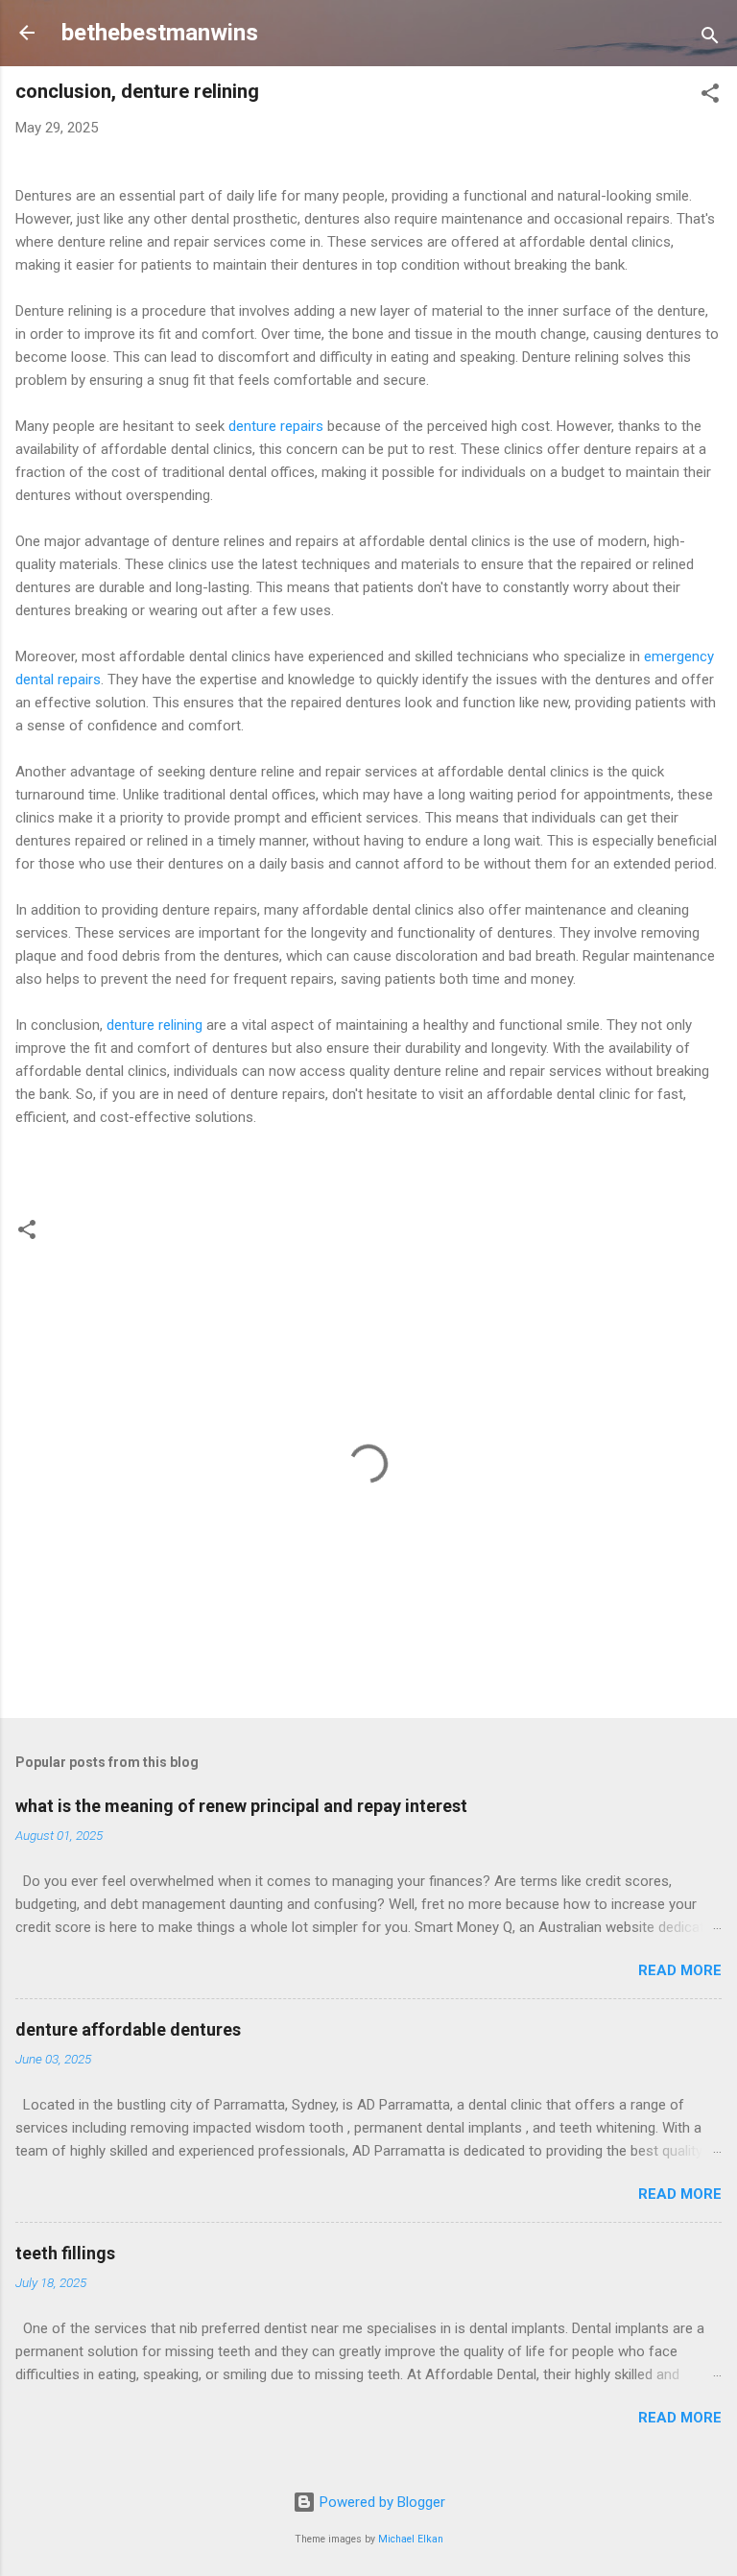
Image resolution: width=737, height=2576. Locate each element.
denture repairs (276, 426)
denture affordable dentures (128, 2029)
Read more (680, 1970)
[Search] (710, 39)
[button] (710, 96)
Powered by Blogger (380, 2502)
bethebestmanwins (160, 33)
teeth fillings (65, 2253)
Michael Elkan (411, 2539)
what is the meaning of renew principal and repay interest (241, 1806)
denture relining (155, 1025)
